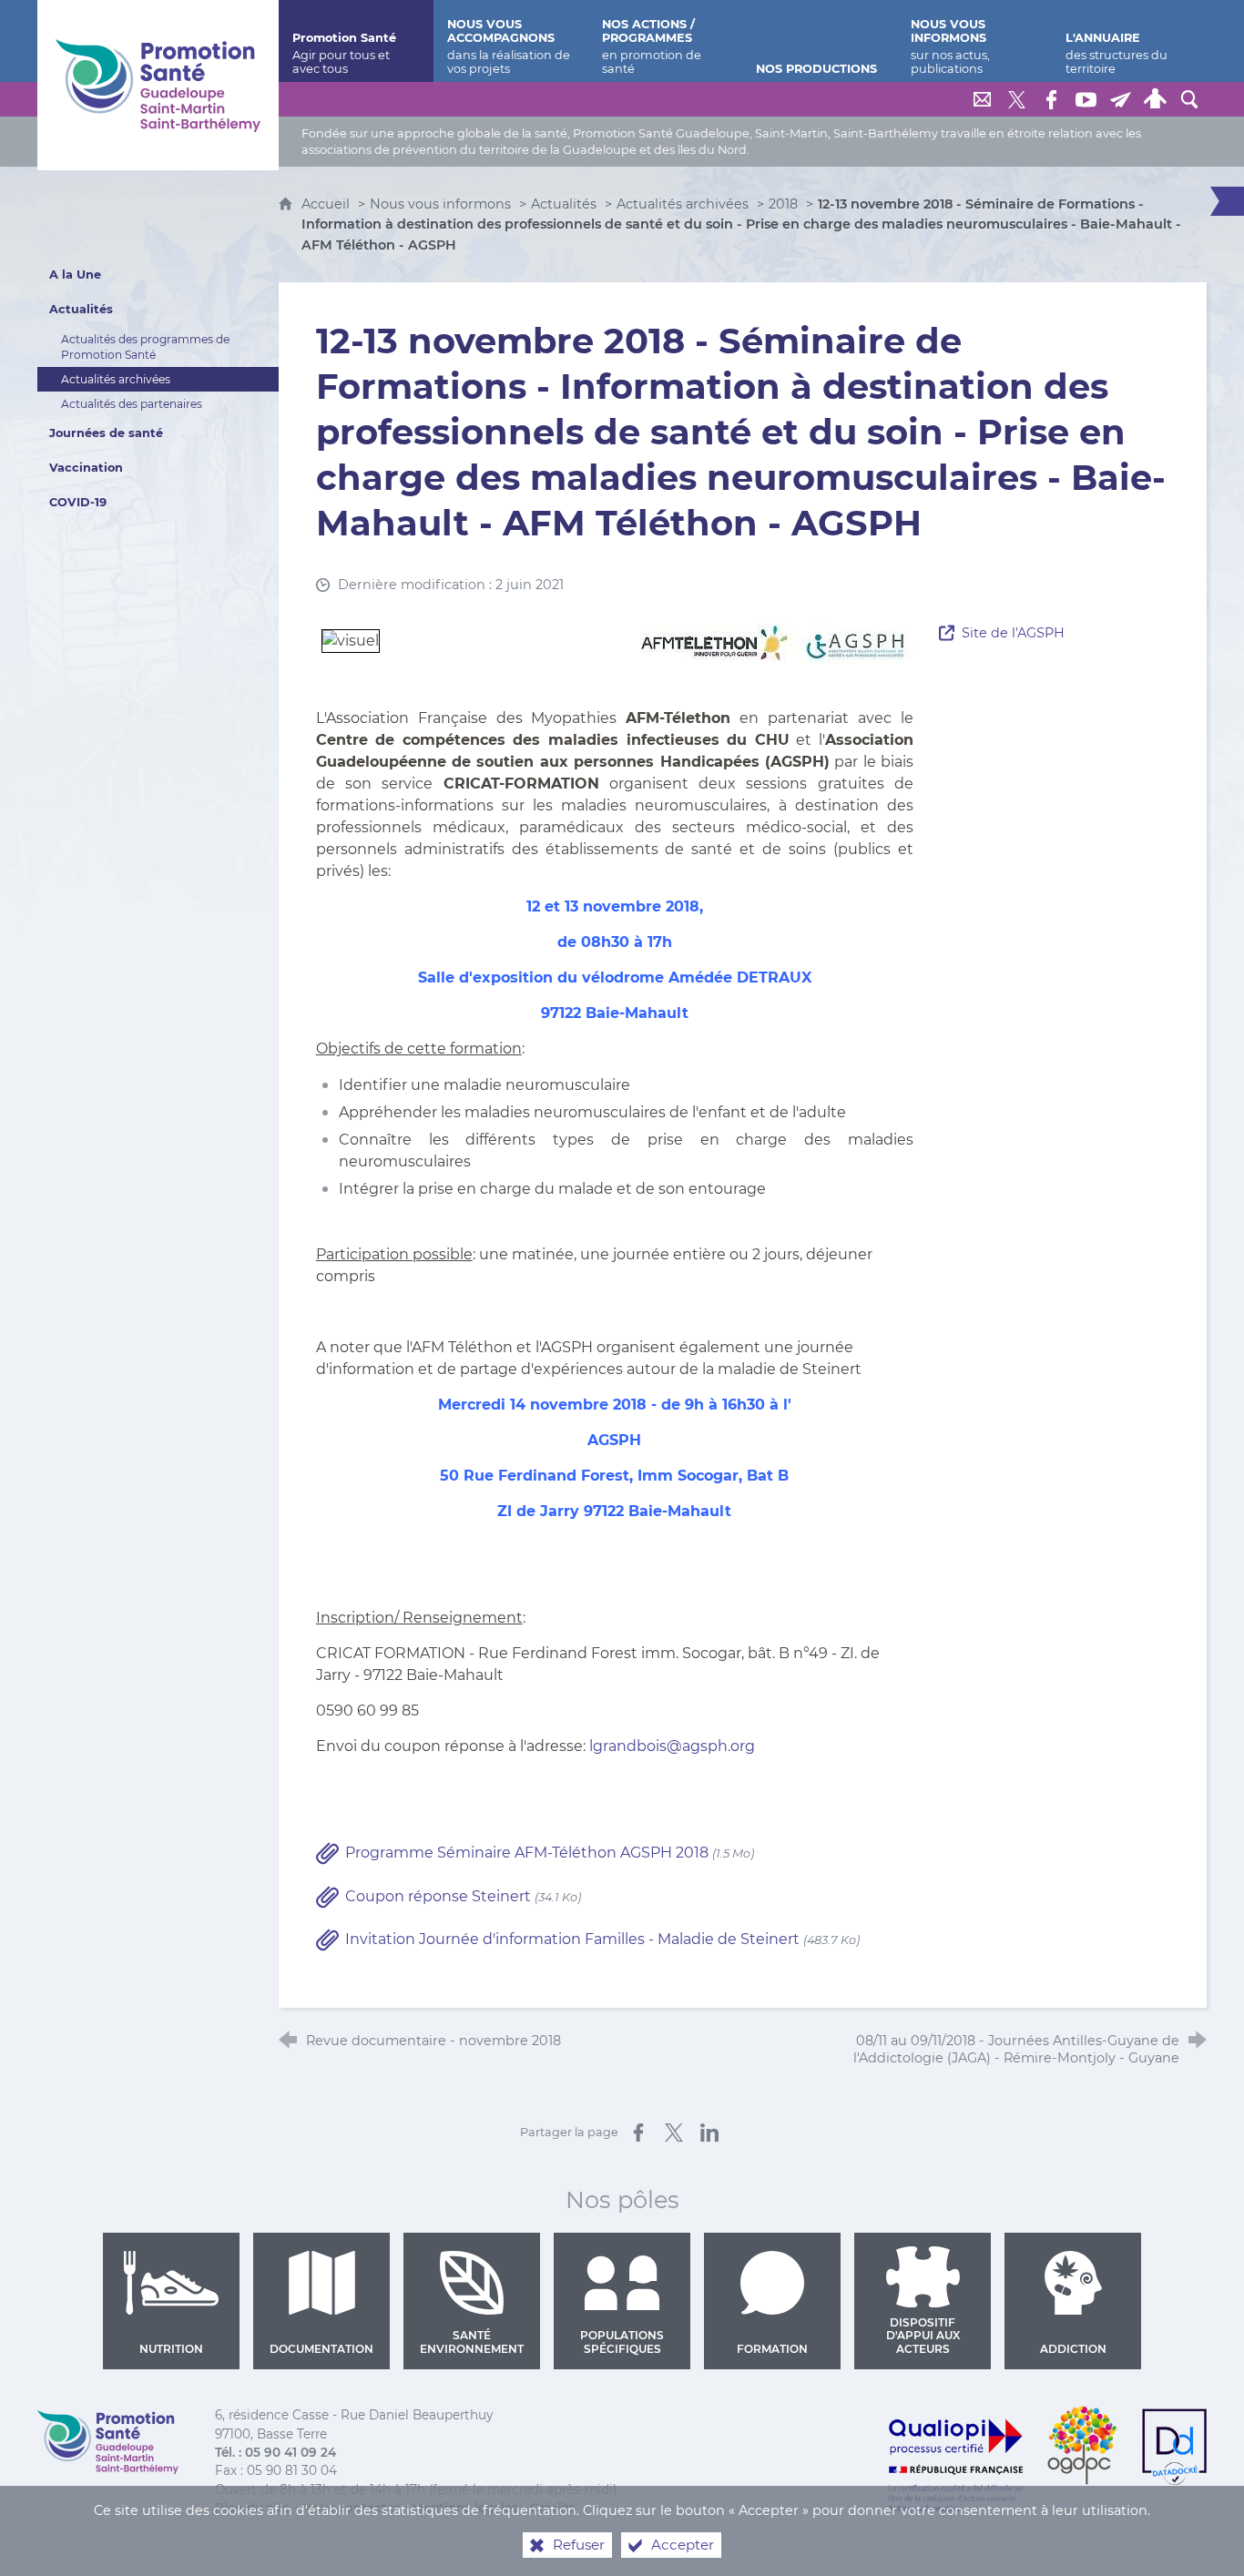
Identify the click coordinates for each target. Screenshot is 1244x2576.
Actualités (564, 204)
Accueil (327, 204)
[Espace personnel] (1155, 99)
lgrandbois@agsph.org (672, 1746)
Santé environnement (472, 2342)
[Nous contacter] (982, 99)
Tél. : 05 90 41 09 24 (275, 2452)
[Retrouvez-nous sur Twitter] (1016, 99)
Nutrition (171, 2349)
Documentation (321, 2349)
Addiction (1073, 2349)
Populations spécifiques (622, 2342)
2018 (783, 204)
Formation (772, 2349)
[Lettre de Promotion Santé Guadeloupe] (1120, 99)
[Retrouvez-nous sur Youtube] (1086, 99)
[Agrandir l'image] (777, 643)
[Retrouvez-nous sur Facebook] (1051, 99)
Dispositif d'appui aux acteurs (923, 2336)
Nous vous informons (440, 204)
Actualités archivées (683, 204)
